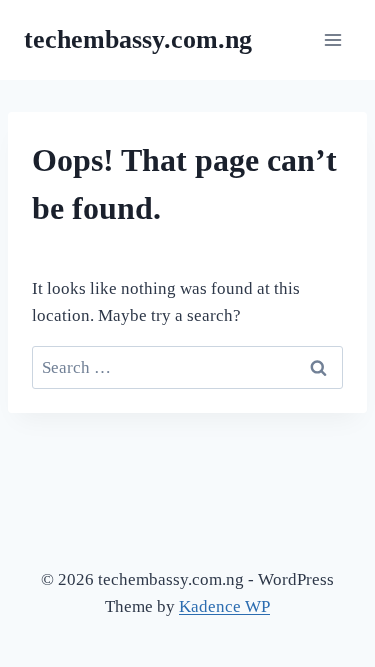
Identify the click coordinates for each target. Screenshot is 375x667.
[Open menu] (332, 39)
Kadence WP (224, 606)
